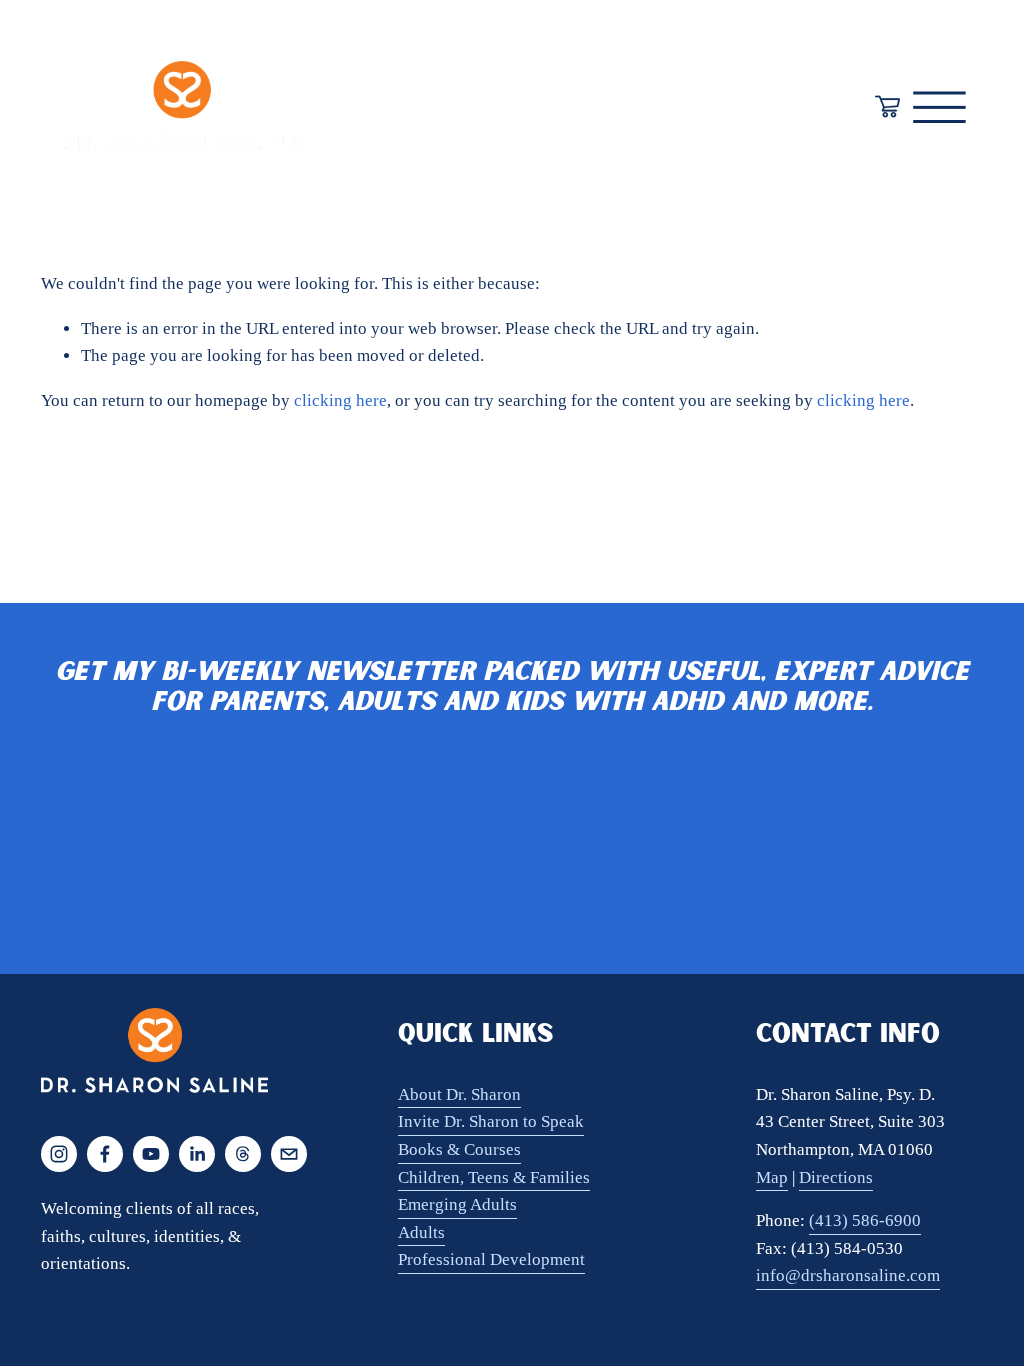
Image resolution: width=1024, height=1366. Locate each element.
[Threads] (243, 1154)
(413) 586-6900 (865, 1220)
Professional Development (491, 1259)
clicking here (340, 400)
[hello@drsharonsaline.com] (289, 1154)
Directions (836, 1177)
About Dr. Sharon (459, 1094)
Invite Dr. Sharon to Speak (491, 1121)
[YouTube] (151, 1154)
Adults (421, 1232)
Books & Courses (459, 1149)
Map (772, 1177)
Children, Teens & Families (494, 1177)
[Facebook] (105, 1154)
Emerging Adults (457, 1204)
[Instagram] (59, 1154)
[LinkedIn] (197, 1154)
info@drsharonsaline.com (848, 1275)
